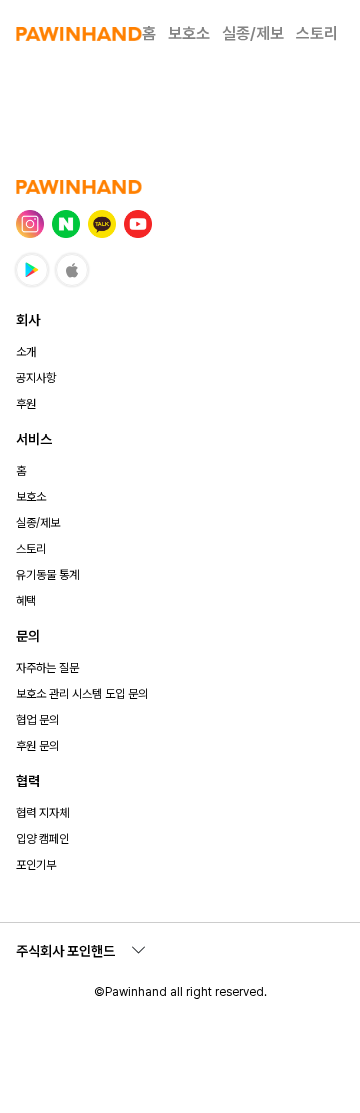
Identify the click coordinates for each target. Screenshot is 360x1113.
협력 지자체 (42, 813)
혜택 (26, 601)
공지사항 (36, 378)
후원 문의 (37, 746)
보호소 (189, 33)
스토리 (317, 33)
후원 (26, 404)
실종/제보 (253, 33)
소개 (26, 352)
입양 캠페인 (42, 839)
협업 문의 (37, 720)
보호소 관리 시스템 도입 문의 (82, 694)
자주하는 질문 (47, 668)
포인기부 (36, 865)
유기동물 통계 (47, 575)
